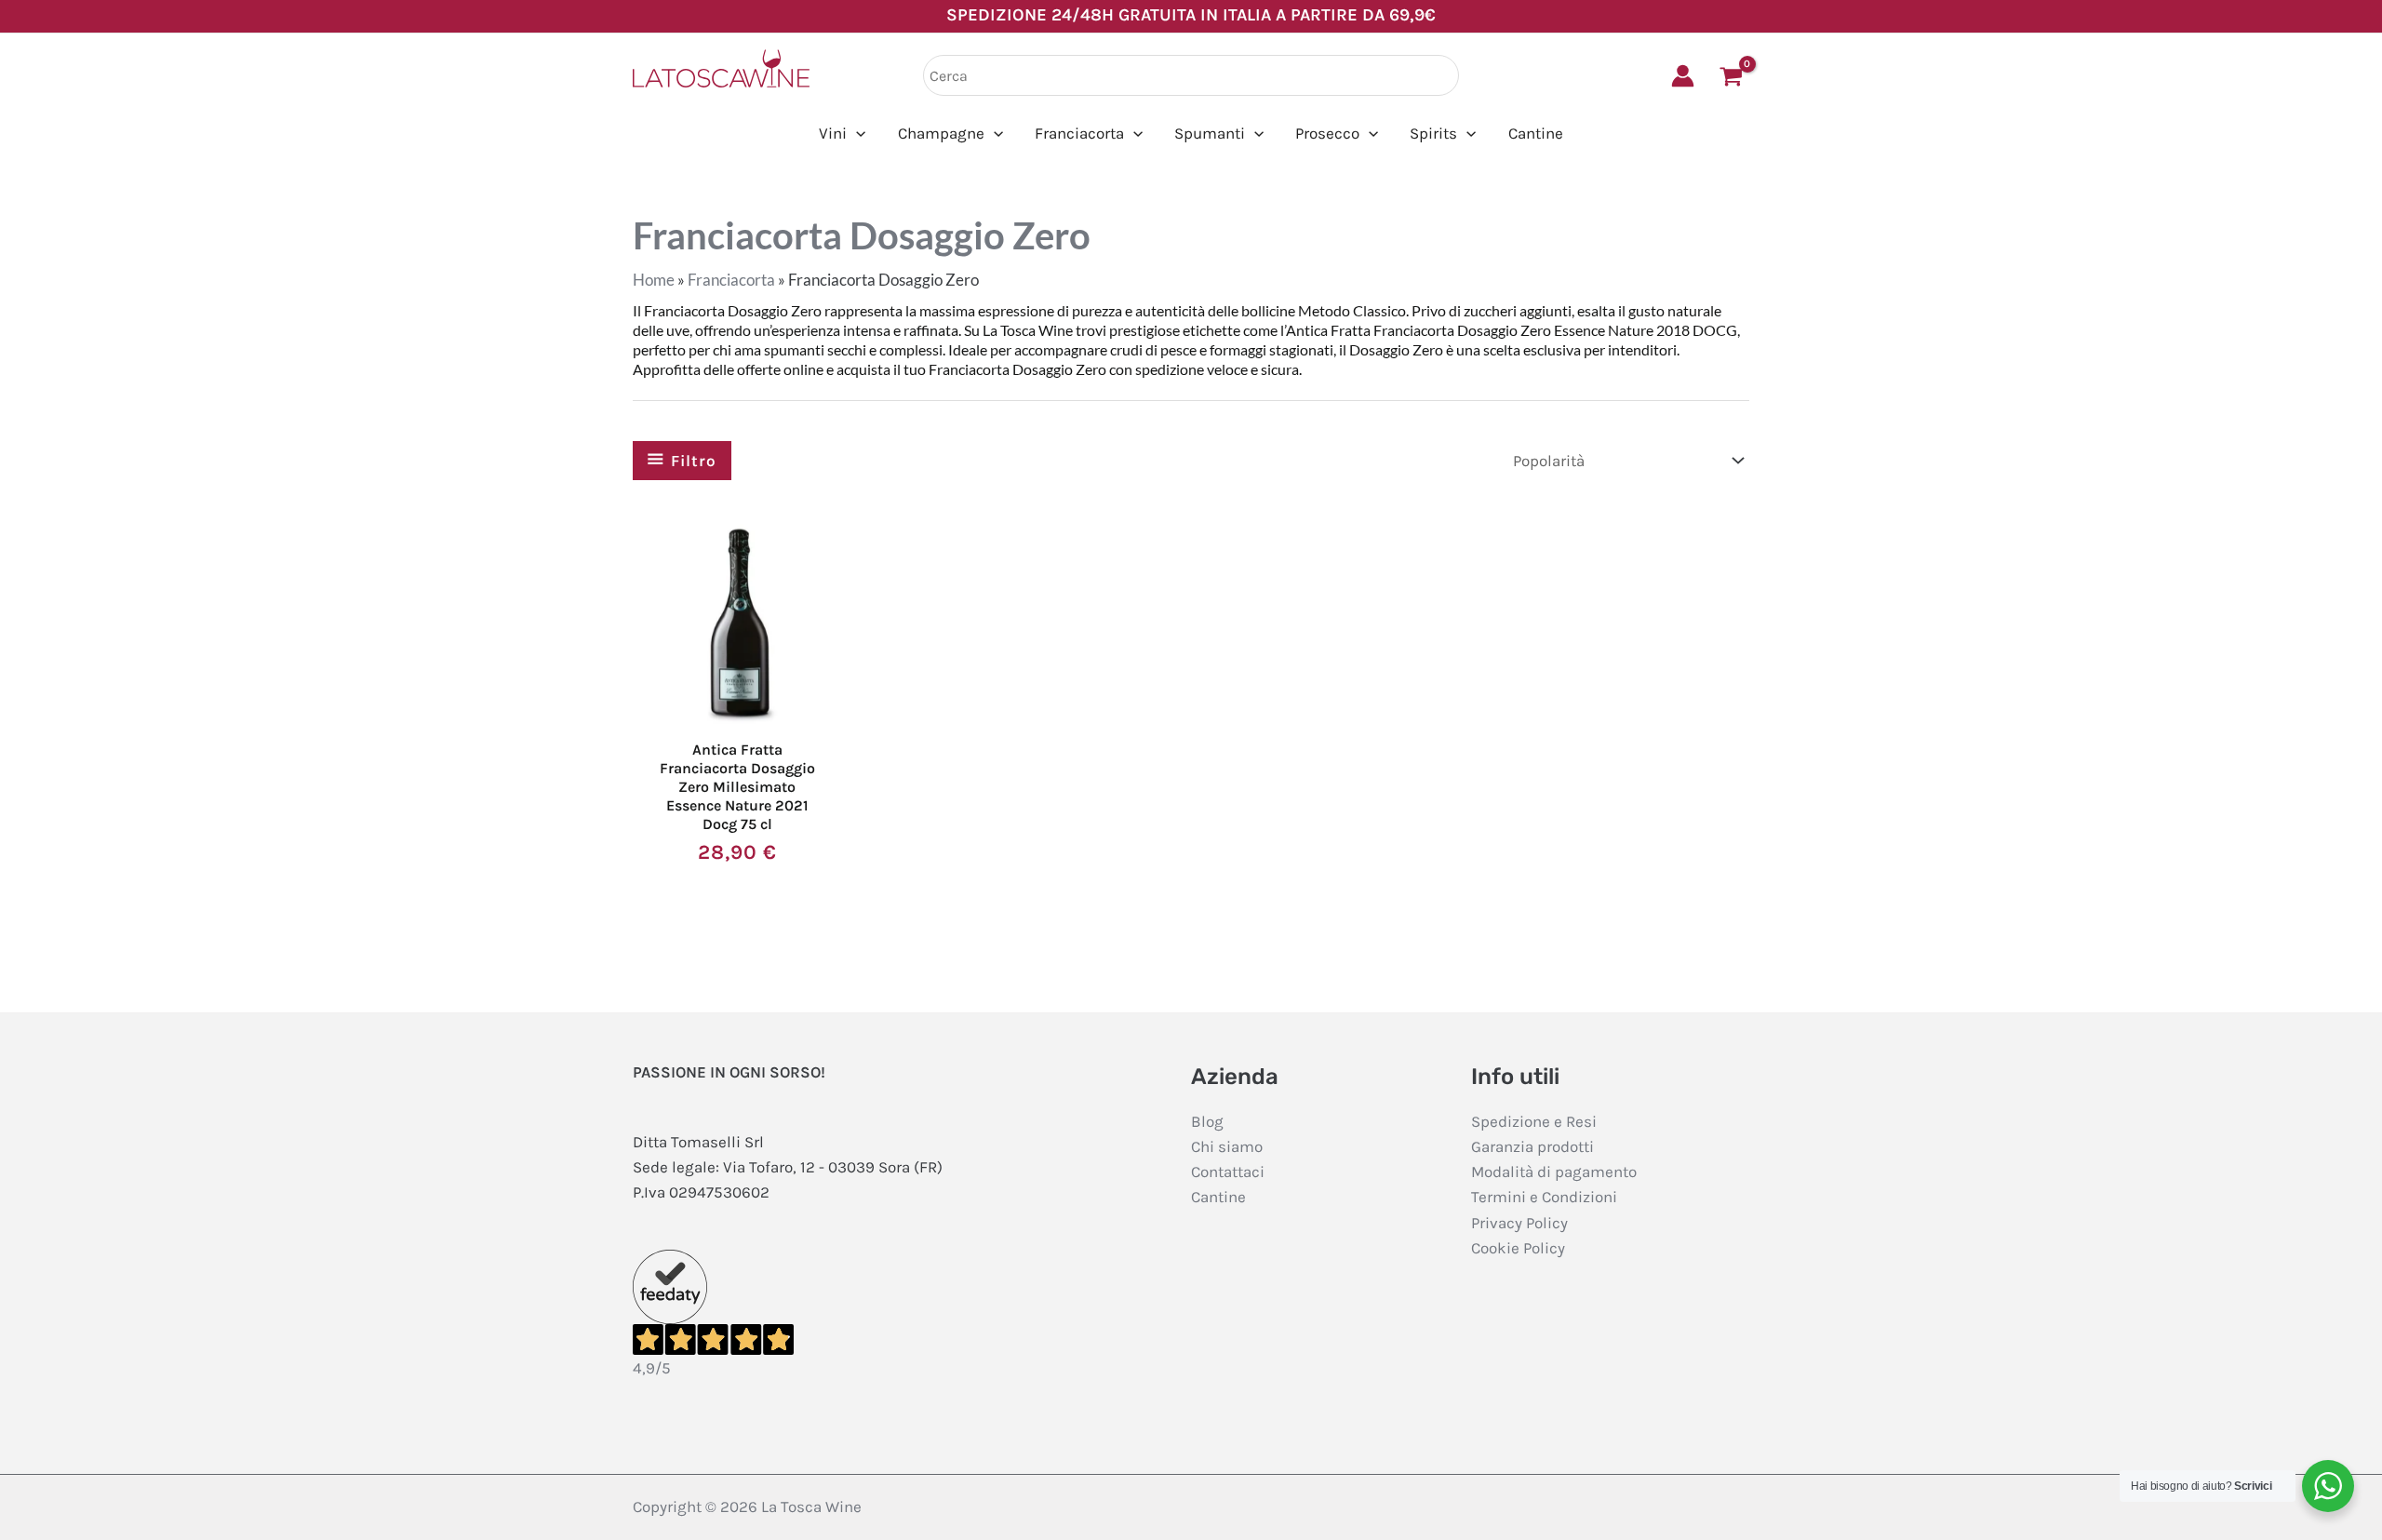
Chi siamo (1227, 1146)
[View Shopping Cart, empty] (1731, 76)
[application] (856, 134)
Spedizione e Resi (1534, 1121)
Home (654, 280)
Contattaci (1228, 1172)
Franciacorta (731, 280)
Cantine (1218, 1197)
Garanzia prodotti (1532, 1146)
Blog (1207, 1121)
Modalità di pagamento (1554, 1172)
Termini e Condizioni (1544, 1197)
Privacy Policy (1519, 1223)
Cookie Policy (1518, 1248)
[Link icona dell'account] (1683, 76)
